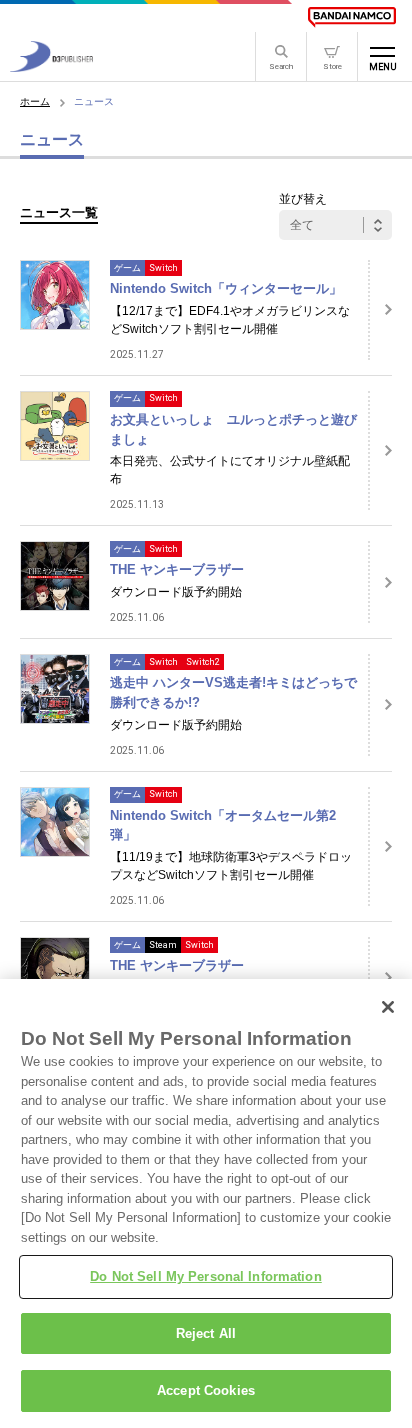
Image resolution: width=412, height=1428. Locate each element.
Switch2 (203, 662)
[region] (206, 1203)
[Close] (388, 1007)
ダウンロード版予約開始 (176, 592)
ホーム (35, 101)
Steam (163, 945)
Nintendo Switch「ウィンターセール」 (226, 288)
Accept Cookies (206, 1390)
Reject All (206, 1333)
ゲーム (127, 268)
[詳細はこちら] (380, 310)
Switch (163, 268)
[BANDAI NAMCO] (352, 17)
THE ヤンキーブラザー (177, 569)
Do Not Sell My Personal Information (206, 1276)
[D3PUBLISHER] (51, 66)
